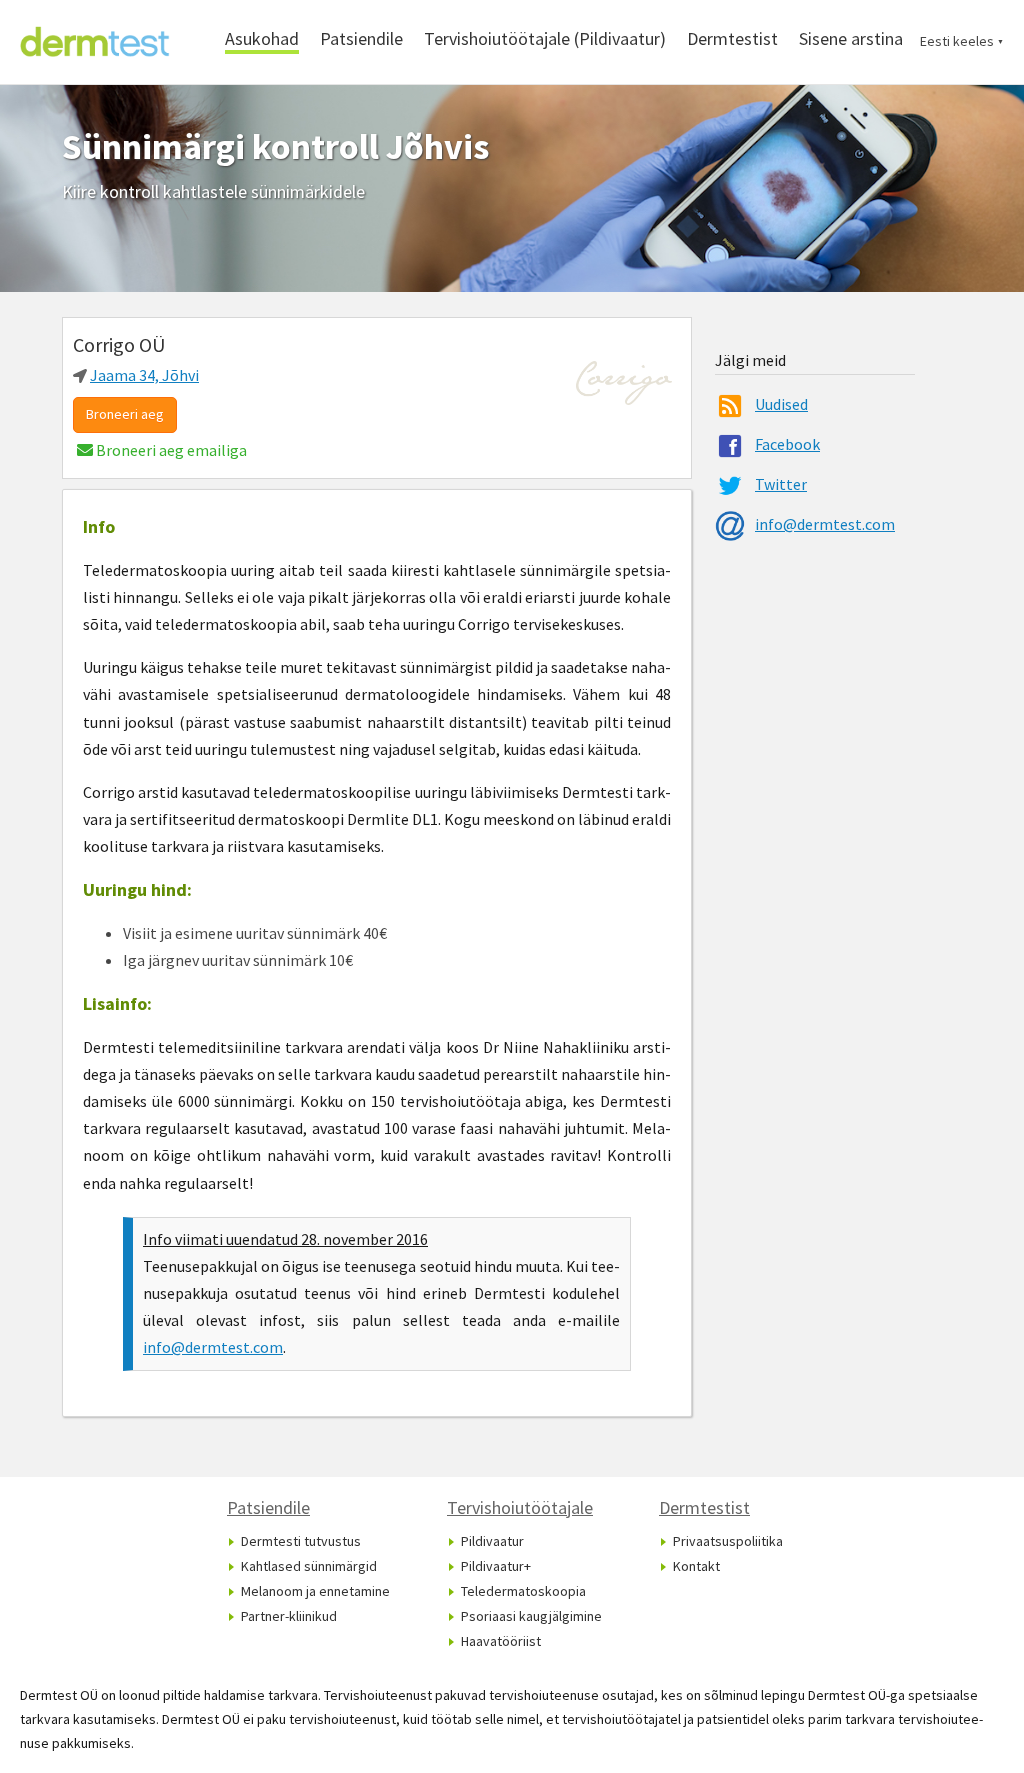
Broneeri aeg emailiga (170, 450)
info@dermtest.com (213, 1347)
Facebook (787, 444)
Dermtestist (732, 38)
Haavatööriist (501, 1641)
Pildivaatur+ (496, 1566)
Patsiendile (361, 38)
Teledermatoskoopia (523, 1591)
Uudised (781, 404)
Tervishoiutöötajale (520, 1507)
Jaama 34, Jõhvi (144, 375)
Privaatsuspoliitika (728, 1541)
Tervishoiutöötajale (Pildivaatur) (545, 38)
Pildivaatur (492, 1541)
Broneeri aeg (125, 414)
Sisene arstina (851, 38)
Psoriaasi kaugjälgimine (531, 1616)
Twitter (781, 484)
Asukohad (262, 38)
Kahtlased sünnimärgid (309, 1566)
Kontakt (696, 1566)
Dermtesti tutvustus (301, 1541)
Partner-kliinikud (289, 1616)
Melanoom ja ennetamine (315, 1591)
